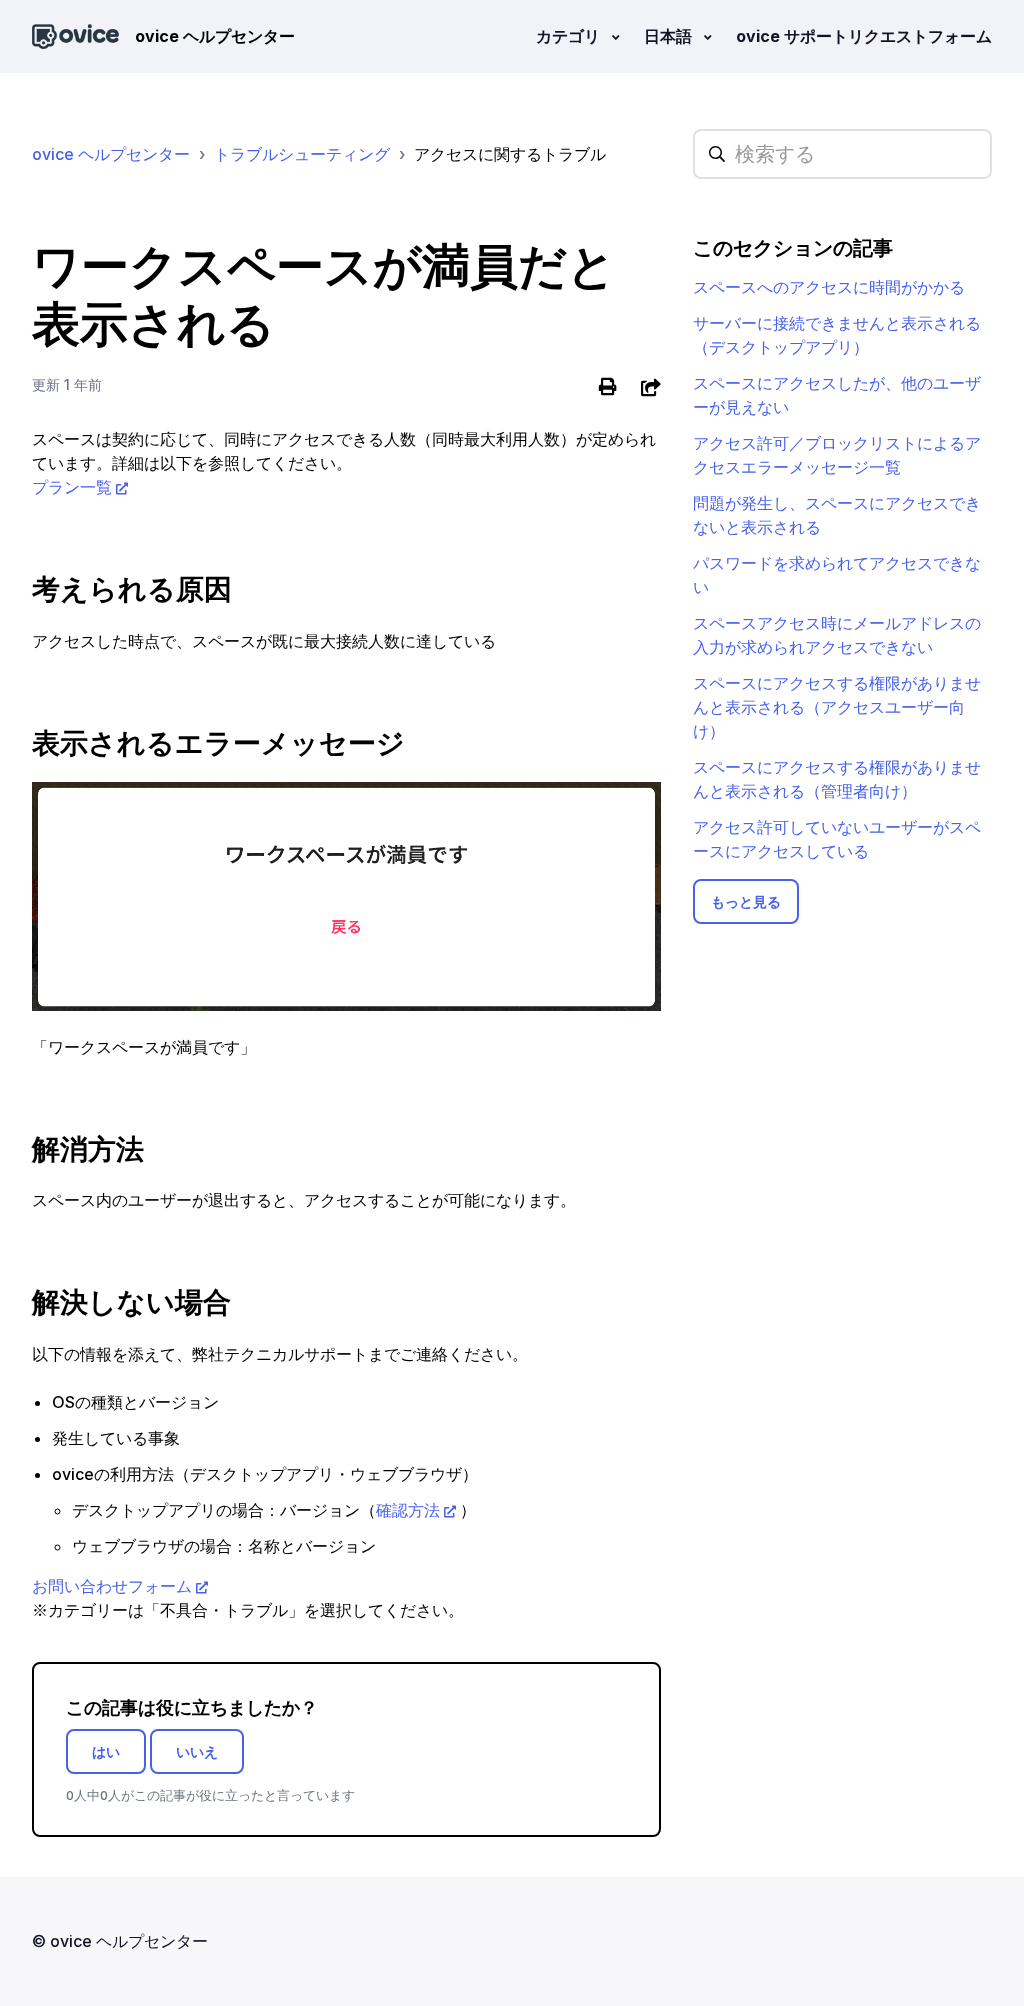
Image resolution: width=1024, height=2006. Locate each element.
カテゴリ (570, 36)
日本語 (670, 36)
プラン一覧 (72, 487)
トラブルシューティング (302, 154)
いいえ (197, 1751)
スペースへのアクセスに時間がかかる (829, 287)
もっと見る (746, 901)
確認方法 (408, 1510)
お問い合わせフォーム (112, 1586)
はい (106, 1751)
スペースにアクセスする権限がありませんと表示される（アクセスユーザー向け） (837, 707)
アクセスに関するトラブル (510, 154)
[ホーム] (75, 36)
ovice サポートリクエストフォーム (864, 36)
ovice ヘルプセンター (111, 154)
